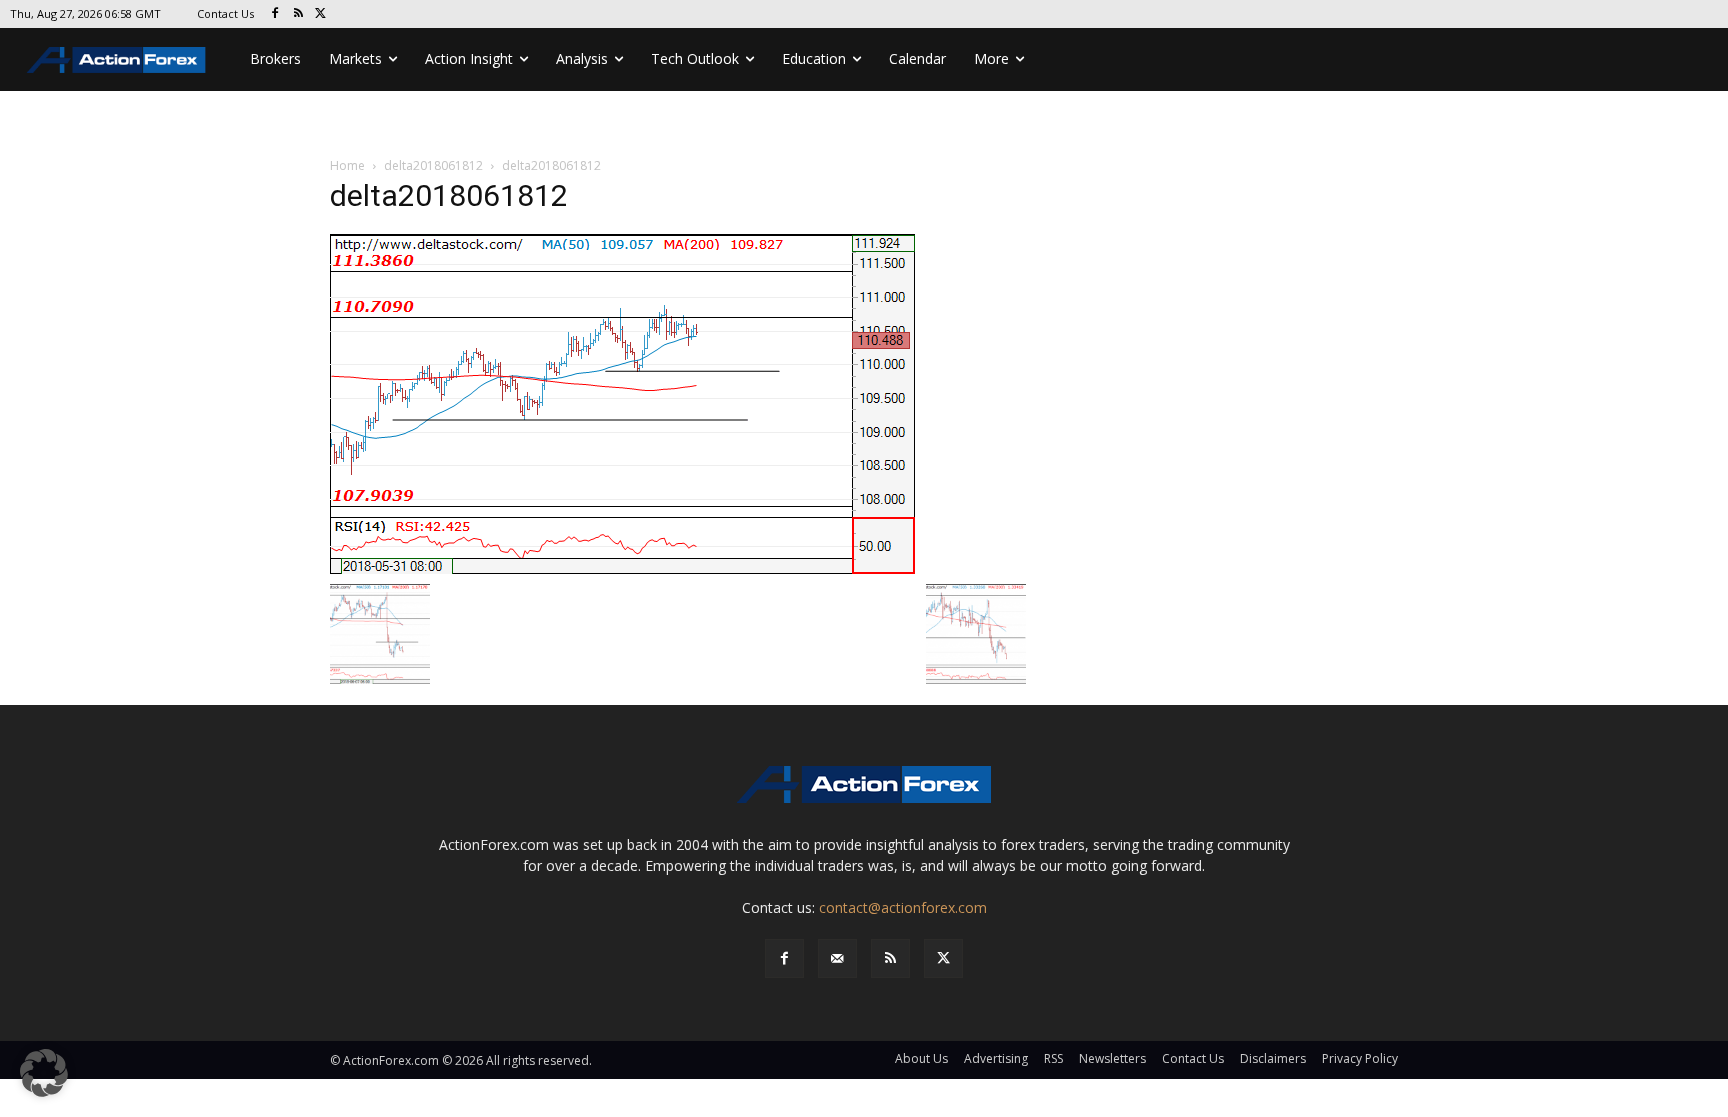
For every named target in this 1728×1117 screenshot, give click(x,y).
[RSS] (298, 14)
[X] (321, 14)
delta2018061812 (433, 165)
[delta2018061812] (622, 402)
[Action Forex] (116, 59)
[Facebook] (275, 14)
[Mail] (837, 958)
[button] (44, 1073)
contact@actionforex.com (903, 907)
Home (347, 165)
